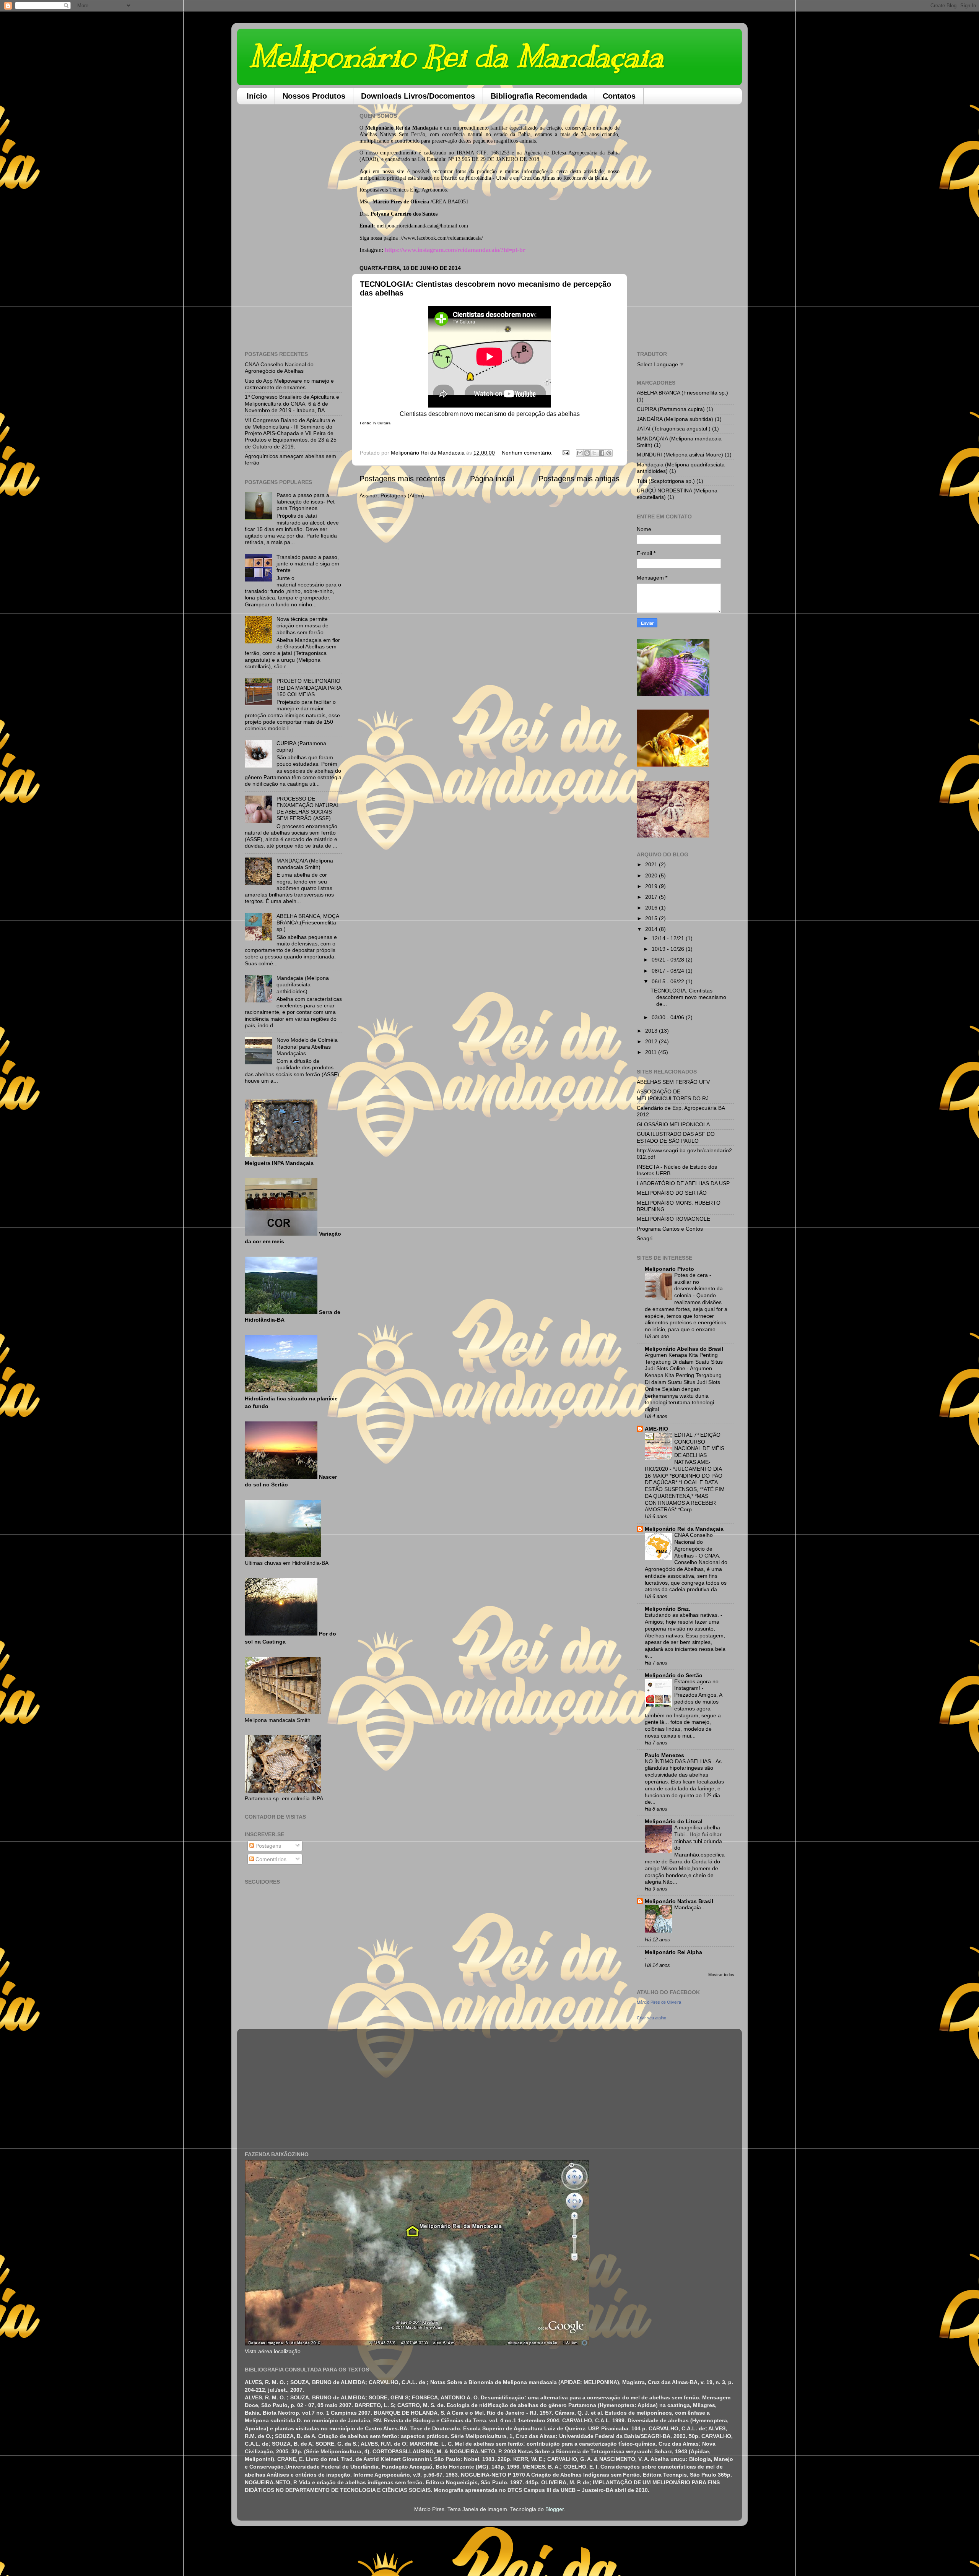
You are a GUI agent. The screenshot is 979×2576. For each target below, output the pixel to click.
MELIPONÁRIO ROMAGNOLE (673, 1219)
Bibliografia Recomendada (539, 96)
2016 (652, 908)
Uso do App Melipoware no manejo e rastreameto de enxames (289, 384)
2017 (652, 897)
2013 (652, 1031)
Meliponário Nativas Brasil (679, 1901)
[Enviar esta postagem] (565, 453)
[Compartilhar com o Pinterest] (609, 453)
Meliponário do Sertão (674, 1675)
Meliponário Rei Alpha (673, 1952)
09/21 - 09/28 (669, 960)
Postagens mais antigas (579, 479)
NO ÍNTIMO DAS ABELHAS (679, 1761)
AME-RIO (656, 1429)
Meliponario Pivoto (669, 1269)
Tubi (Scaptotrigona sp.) (666, 481)
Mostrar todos (721, 1975)
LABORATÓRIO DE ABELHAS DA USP (683, 1183)
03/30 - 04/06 (669, 1017)
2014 (652, 929)
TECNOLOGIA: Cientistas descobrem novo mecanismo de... (688, 997)
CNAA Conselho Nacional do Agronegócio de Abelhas (279, 368)
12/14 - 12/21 (669, 938)
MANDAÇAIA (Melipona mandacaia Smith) (305, 864)
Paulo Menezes (664, 1755)
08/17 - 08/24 (669, 971)
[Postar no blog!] (587, 453)
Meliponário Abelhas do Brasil (684, 1349)
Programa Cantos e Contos (670, 1229)
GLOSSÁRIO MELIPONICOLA (673, 1124)
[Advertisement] (294, 225)
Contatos (619, 96)
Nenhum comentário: (528, 453)
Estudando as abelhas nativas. (683, 1615)
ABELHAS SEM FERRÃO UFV (673, 1082)
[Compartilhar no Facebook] (602, 453)
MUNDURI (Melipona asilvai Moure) (680, 455)
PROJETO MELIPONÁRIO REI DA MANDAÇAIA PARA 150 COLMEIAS (309, 688)
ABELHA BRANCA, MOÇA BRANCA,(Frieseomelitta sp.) (308, 923)
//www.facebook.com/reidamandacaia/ (442, 238)
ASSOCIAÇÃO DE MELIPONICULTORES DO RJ (673, 1095)
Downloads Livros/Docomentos (418, 96)
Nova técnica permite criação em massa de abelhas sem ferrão (302, 626)
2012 (652, 1041)
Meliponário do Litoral (674, 1821)
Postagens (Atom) (402, 495)
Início (257, 96)
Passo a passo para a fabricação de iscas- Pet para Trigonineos (306, 502)
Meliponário (379, 128)
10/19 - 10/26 (669, 949)
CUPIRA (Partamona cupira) (671, 409)
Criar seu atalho (651, 2018)
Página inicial (492, 479)
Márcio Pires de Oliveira (659, 2002)
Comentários (270, 1859)
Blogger (555, 2509)
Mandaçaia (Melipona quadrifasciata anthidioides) (303, 985)
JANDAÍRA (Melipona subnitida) (675, 419)
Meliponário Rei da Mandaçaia (456, 56)
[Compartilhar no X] (594, 453)
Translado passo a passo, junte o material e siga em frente (308, 564)
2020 (652, 875)
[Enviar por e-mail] (580, 453)
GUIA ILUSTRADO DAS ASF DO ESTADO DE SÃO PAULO (676, 1137)
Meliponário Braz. (668, 1609)
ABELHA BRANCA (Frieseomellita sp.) (682, 393)
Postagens (268, 1846)
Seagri (645, 1238)
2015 (652, 918)
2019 (652, 886)
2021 (652, 864)
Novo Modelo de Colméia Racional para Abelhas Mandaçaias (307, 1047)
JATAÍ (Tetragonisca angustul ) (674, 429)
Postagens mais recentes (402, 479)
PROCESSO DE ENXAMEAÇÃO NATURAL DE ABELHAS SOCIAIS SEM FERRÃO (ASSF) (308, 809)
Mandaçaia (688, 1908)
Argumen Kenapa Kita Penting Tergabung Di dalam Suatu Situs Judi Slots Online (684, 1362)
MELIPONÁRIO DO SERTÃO (672, 1193)
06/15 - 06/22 (669, 981)
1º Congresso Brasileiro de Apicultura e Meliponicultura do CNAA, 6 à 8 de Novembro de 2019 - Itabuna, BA (292, 404)
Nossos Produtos (314, 96)
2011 (652, 1052)
